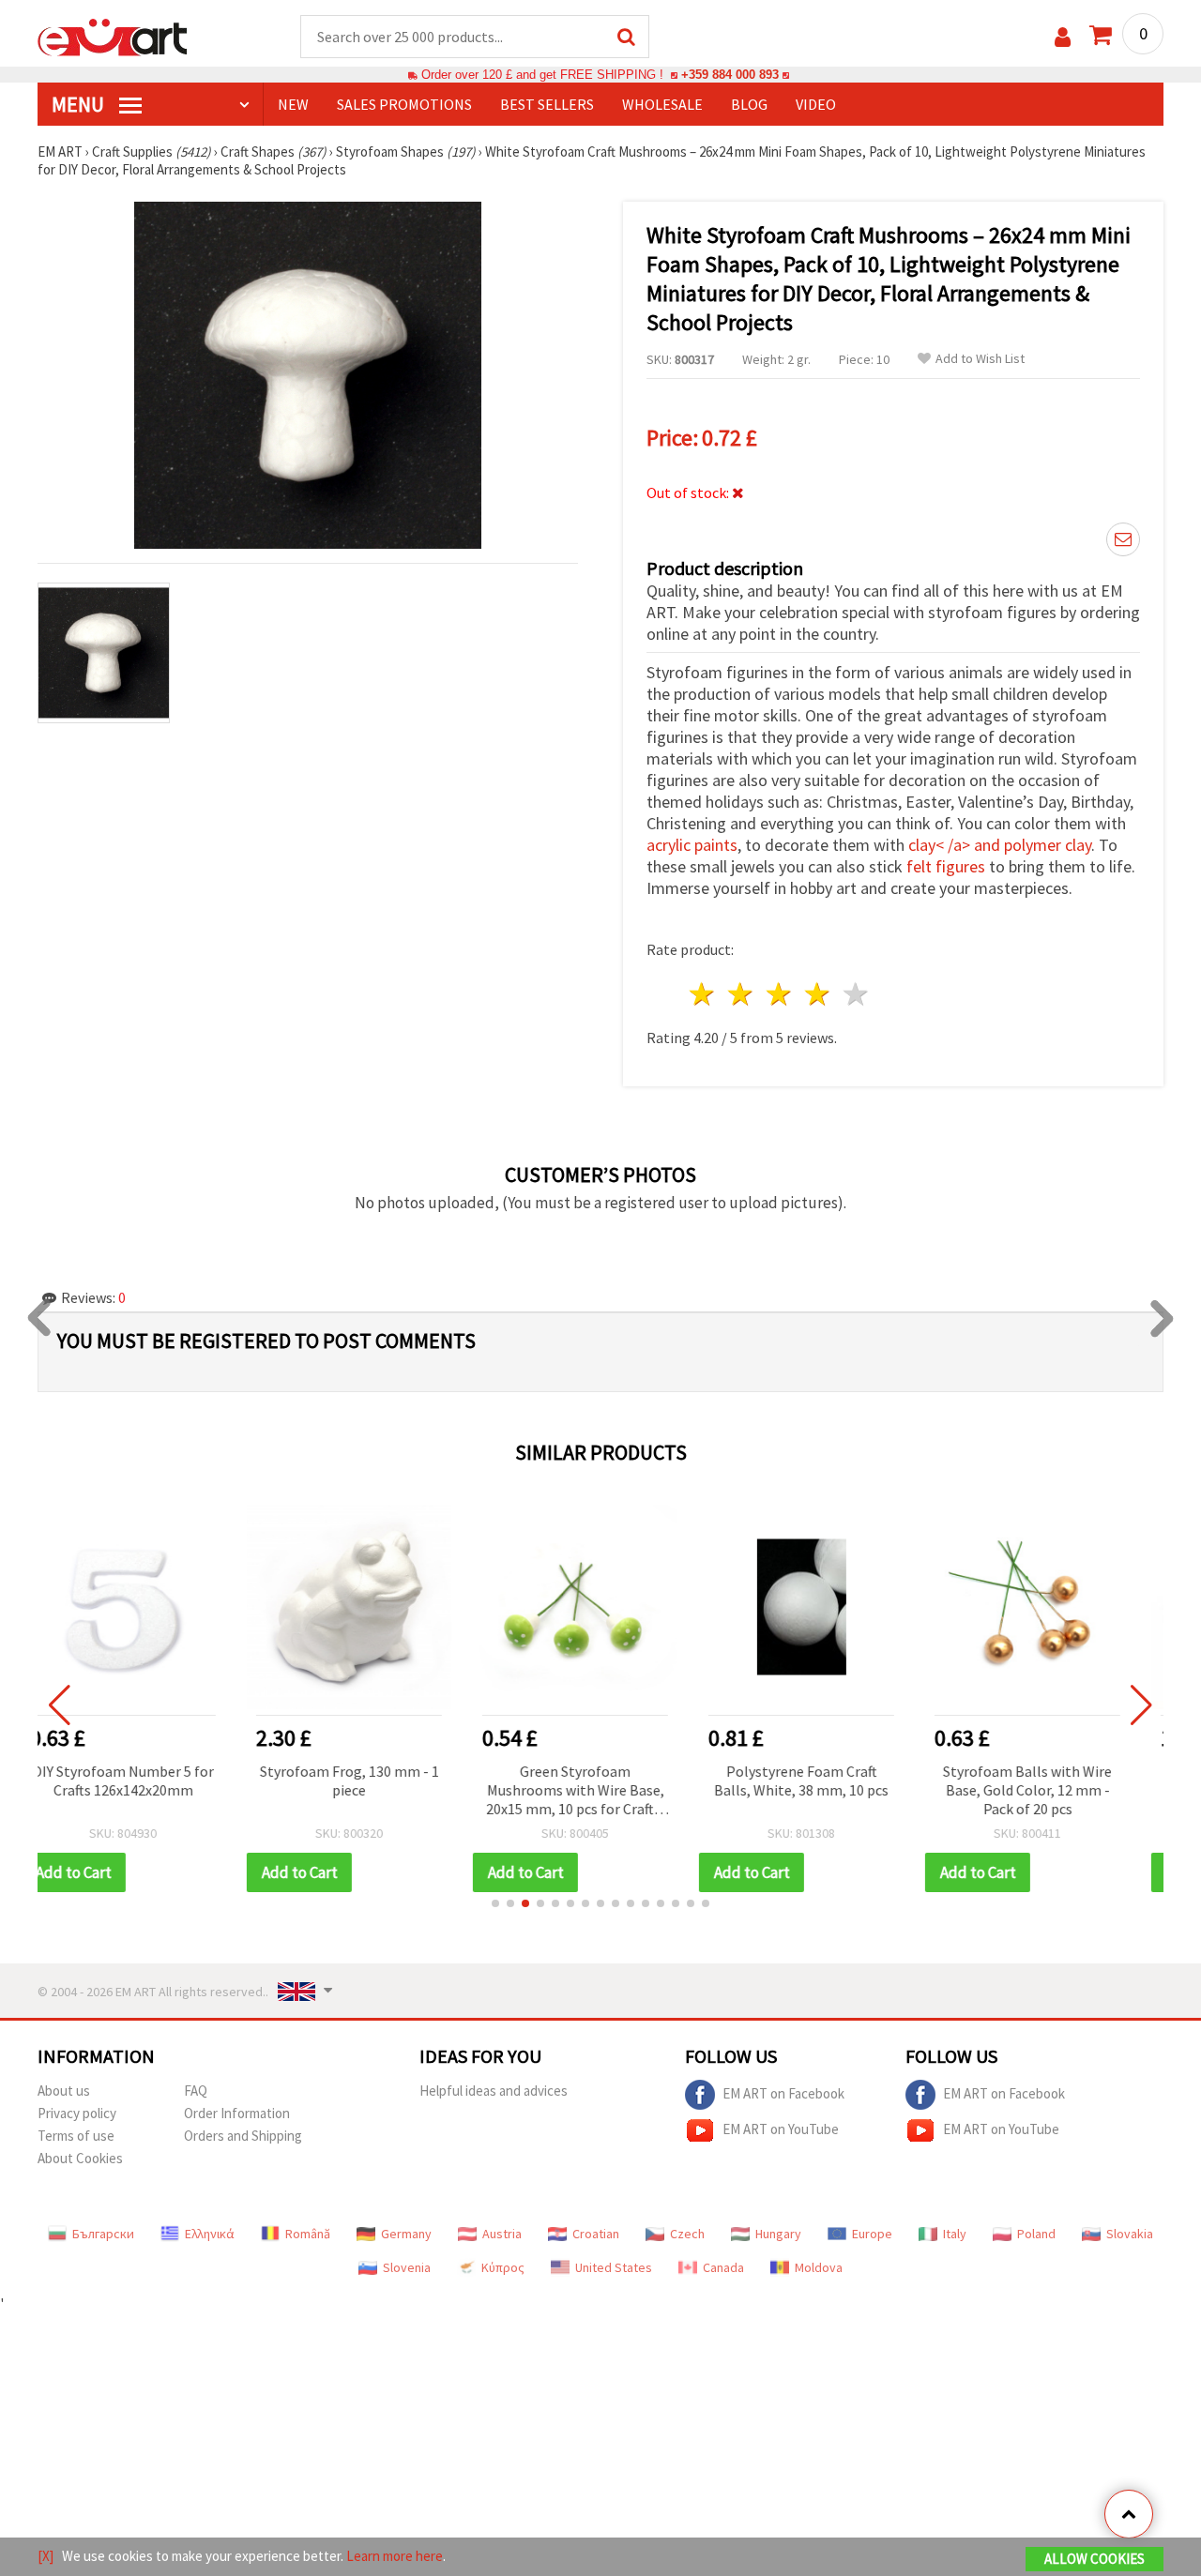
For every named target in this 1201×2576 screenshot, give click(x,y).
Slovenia (407, 2267)
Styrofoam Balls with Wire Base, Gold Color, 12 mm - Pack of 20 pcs (827, 1790)
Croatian (596, 2234)
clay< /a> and (956, 845)
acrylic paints (692, 845)
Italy (955, 2234)
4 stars (818, 994)
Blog (749, 104)
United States (614, 2267)
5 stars (856, 994)
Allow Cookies (1095, 2559)
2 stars (742, 994)
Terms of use (76, 2136)
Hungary (778, 2234)
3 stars (780, 994)
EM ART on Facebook (783, 2093)
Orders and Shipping (243, 2136)
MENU (80, 104)
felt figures (946, 866)
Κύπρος (503, 2267)
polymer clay (1048, 845)
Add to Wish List (980, 359)
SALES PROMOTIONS (404, 104)
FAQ (196, 2091)
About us (64, 2091)
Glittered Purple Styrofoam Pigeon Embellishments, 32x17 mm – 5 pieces (1053, 1790)
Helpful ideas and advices (494, 2091)
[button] (495, 1903)
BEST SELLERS (547, 104)
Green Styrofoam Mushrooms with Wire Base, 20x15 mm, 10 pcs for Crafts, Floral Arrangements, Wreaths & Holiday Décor (374, 1791)
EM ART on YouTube (781, 2129)
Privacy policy (77, 2113)
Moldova (819, 2267)
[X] (46, 2556)
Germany (406, 2234)
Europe (872, 2234)
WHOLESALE (662, 104)
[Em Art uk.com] (113, 36)
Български (103, 2234)
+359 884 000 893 (730, 75)
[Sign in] (1063, 37)
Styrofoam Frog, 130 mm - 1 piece (149, 1780)
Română (308, 2234)
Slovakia (1130, 2234)
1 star (703, 994)
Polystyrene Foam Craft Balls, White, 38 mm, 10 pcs (600, 1780)
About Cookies (80, 2158)
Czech (687, 2234)
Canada (723, 2267)
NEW (293, 104)
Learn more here (395, 2556)
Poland (1036, 2234)
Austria (502, 2234)
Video (816, 104)
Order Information (237, 2113)
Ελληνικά (210, 2234)
